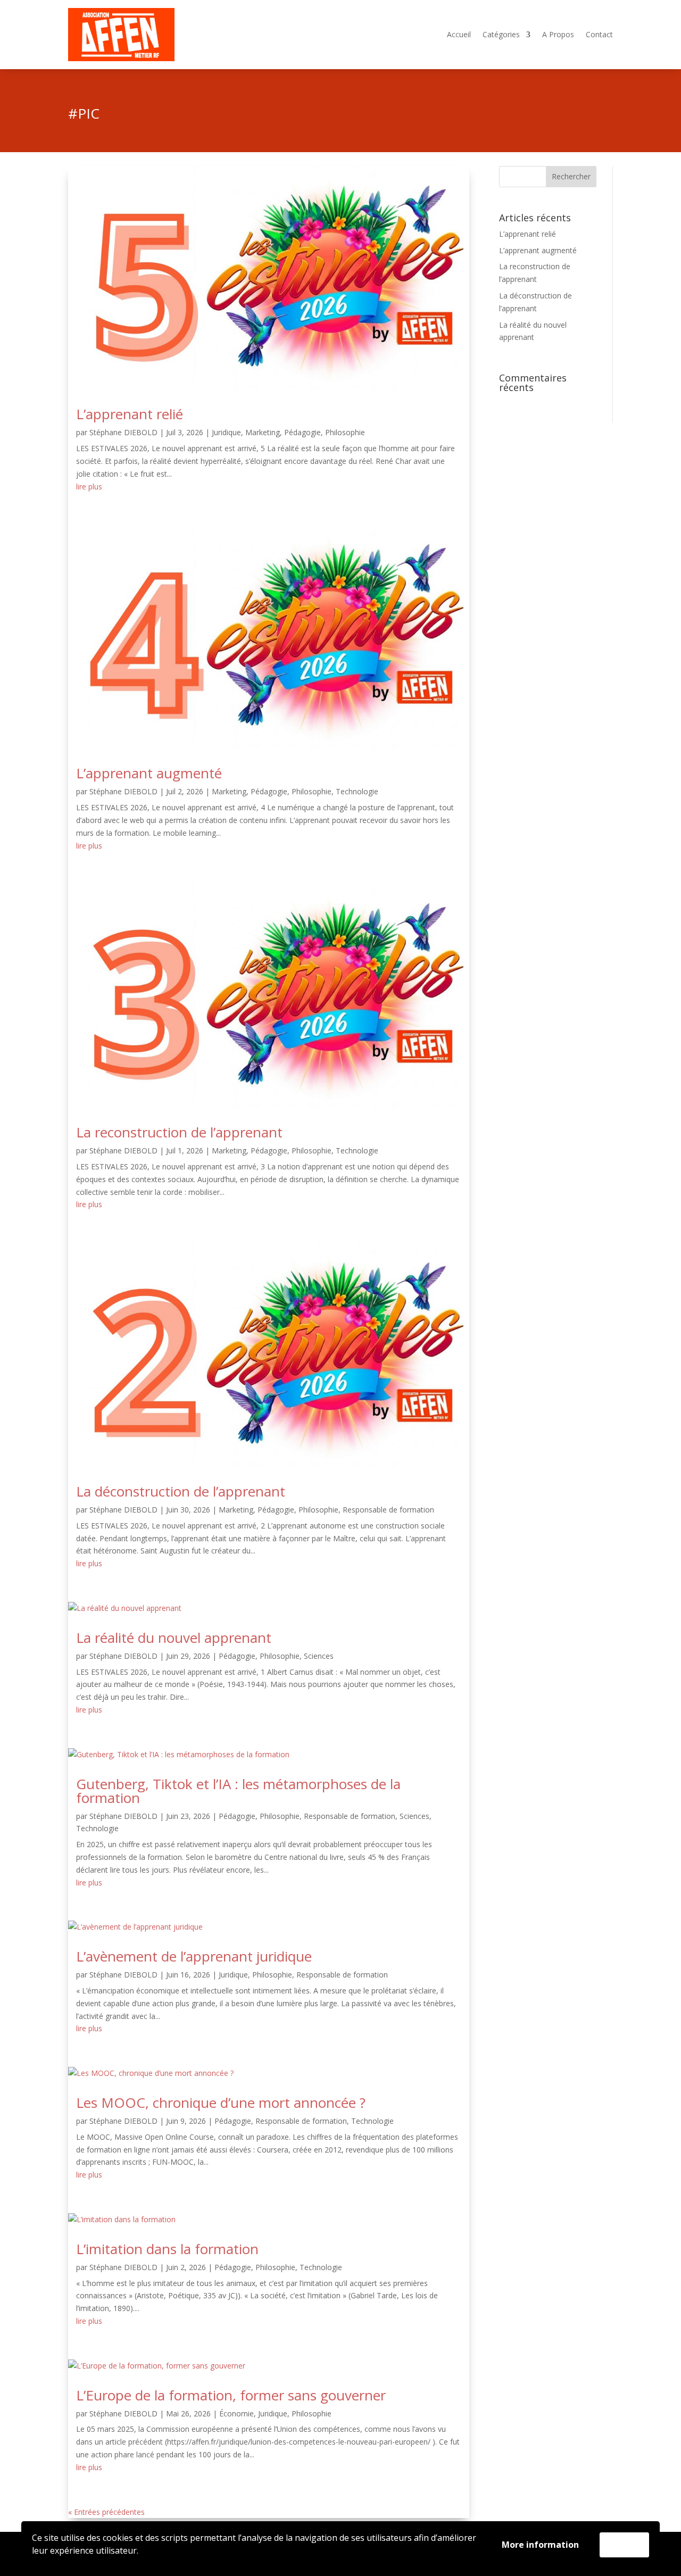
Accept (624, 2545)
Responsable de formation (388, 1510)
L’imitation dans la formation (167, 2249)
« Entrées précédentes (106, 2512)
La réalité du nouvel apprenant (174, 1638)
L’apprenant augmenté (149, 773)
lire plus (89, 487)
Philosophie (345, 432)
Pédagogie (302, 432)
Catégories (501, 35)
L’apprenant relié (130, 414)
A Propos (558, 35)
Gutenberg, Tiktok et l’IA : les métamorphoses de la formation (238, 1791)
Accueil (459, 35)
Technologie (357, 791)
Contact (599, 35)
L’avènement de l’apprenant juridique (194, 1956)
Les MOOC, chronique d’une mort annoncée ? (221, 2103)
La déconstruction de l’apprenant (181, 1491)
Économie (236, 2413)
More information (540, 2545)
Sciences (319, 1656)
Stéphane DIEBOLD (123, 432)
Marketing (263, 432)
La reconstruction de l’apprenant (179, 1132)
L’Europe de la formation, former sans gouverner (231, 2395)
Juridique (226, 432)
